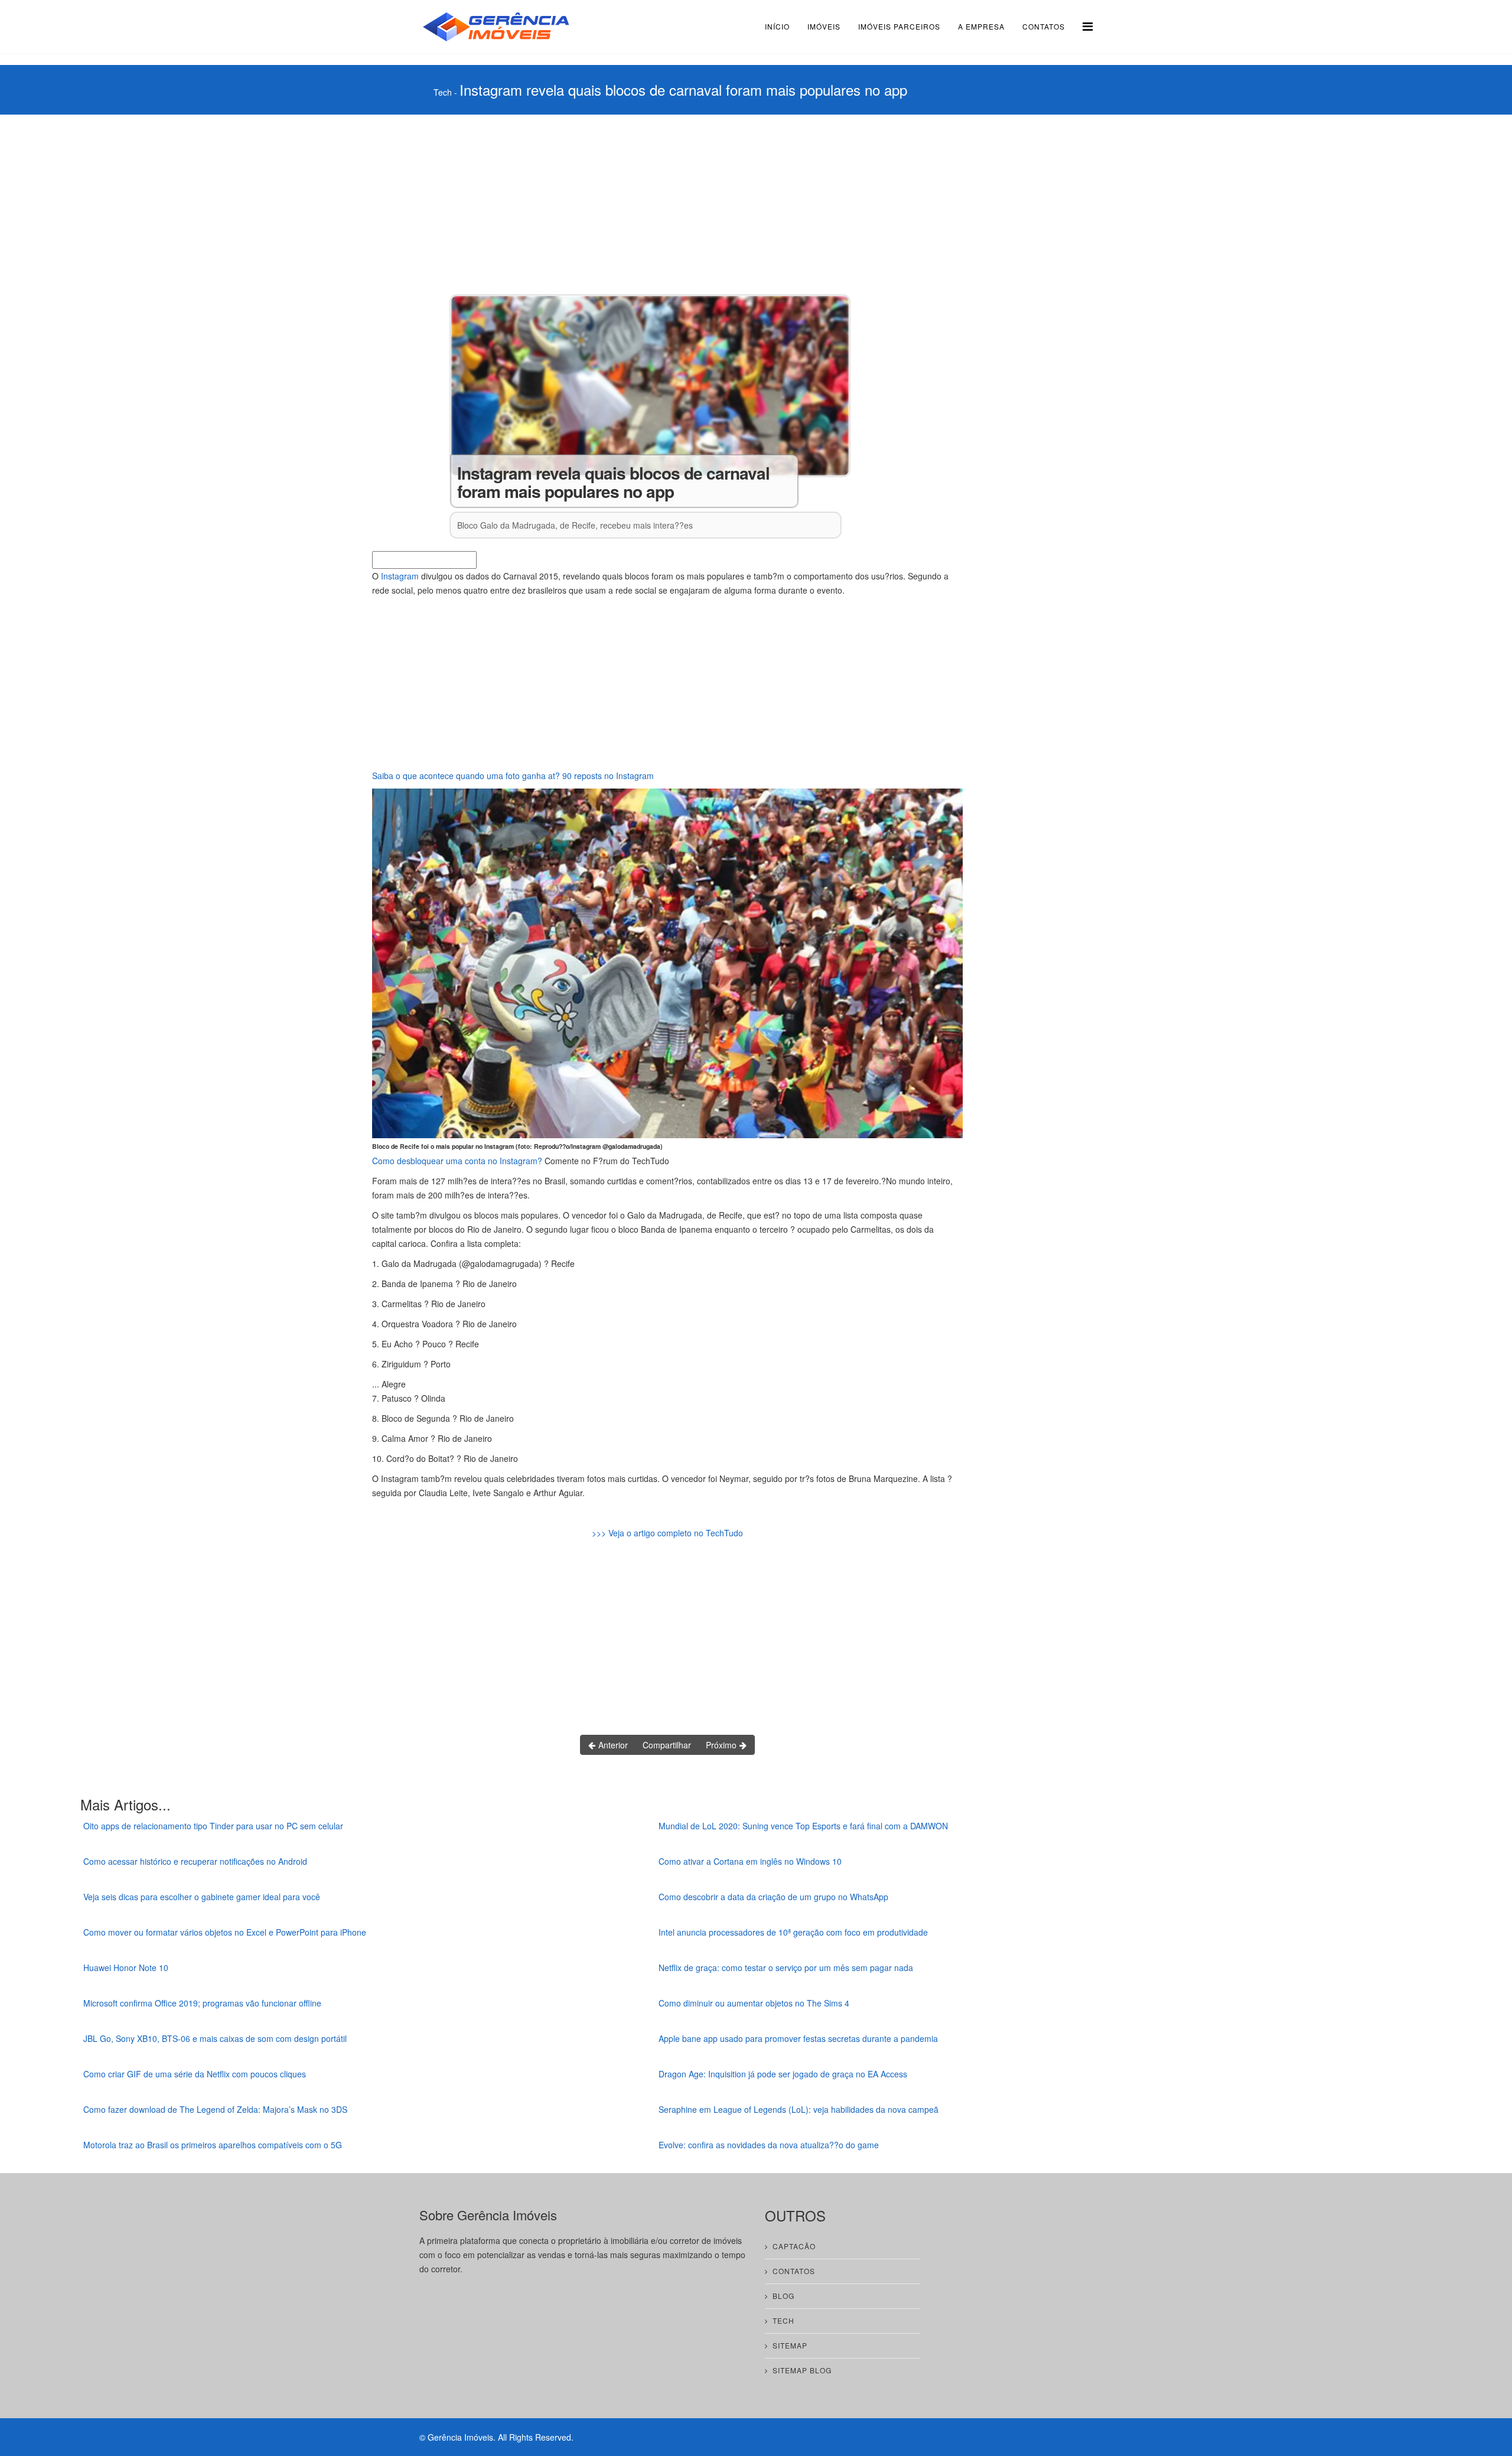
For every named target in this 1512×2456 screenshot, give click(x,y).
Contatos (1044, 26)
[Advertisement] (667, 203)
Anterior (612, 1745)
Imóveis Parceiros (899, 26)
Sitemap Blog (802, 2370)
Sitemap (790, 2345)
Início (777, 26)
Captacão (794, 2246)
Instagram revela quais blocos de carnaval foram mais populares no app (683, 89)
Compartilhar (667, 1745)
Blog (783, 2296)
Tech (443, 92)
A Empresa (981, 26)
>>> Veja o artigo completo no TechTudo (667, 1533)
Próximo (722, 1745)
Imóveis (824, 26)
